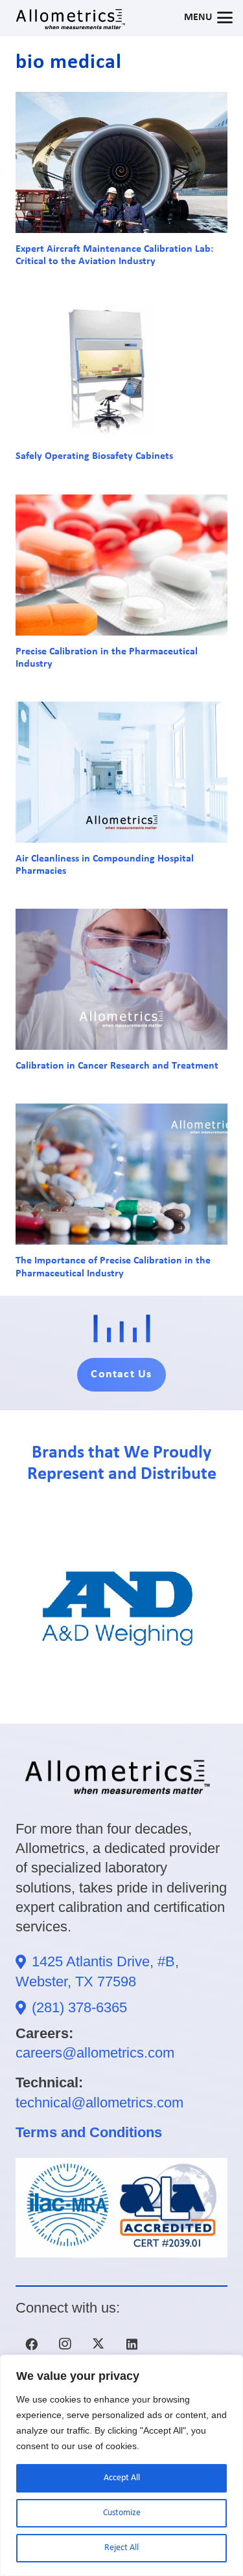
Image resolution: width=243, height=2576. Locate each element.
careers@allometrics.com (95, 2053)
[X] (98, 2344)
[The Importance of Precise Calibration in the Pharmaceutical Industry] (121, 1174)
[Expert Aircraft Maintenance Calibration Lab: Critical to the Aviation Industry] (121, 162)
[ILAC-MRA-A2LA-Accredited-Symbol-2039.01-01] (121, 2208)
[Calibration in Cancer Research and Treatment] (121, 979)
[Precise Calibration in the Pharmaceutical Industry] (121, 565)
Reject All (121, 2548)
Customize (122, 2513)
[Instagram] (65, 2344)
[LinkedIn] (132, 2344)
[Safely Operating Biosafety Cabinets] (121, 370)
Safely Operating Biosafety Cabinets (94, 456)
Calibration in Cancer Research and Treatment (117, 1066)
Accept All (122, 2478)
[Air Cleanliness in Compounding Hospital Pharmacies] (121, 772)
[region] (121, 2465)
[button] (208, 17)
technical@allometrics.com (99, 2103)
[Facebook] (31, 2344)
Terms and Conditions (89, 2132)
